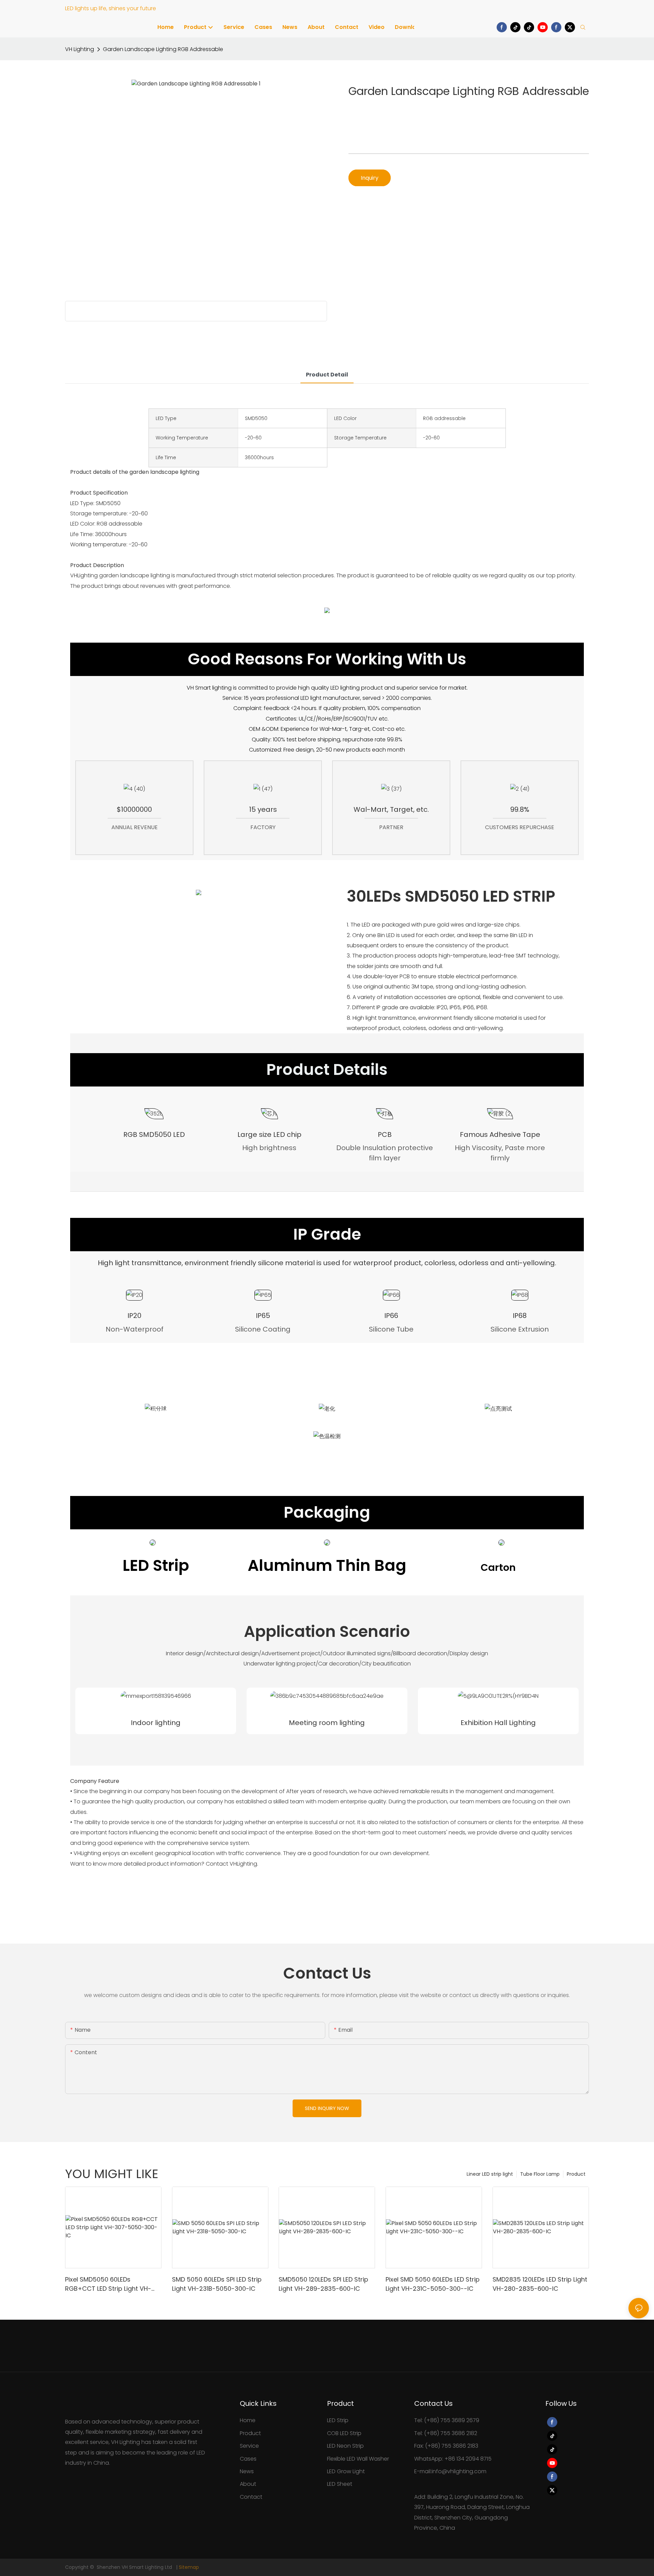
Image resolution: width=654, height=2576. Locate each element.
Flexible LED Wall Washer (358, 2459)
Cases (248, 2459)
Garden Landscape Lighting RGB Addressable (163, 49)
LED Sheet (340, 2484)
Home (248, 2420)
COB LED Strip (344, 2433)
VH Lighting (80, 49)
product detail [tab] (327, 375)
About (248, 2484)
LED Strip (338, 2420)
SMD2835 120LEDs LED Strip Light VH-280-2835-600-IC (540, 2284)
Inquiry (370, 178)
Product (576, 2174)
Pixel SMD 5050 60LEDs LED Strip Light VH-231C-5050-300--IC (433, 2284)
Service (249, 2446)
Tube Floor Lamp (540, 2174)
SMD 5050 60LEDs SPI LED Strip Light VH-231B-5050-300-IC (217, 2284)
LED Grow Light (346, 2471)
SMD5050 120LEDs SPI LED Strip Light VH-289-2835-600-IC (323, 2284)
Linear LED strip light (490, 2174)
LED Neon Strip (345, 2446)
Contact (251, 2497)
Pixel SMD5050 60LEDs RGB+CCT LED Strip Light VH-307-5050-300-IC (108, 2284)
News (247, 2471)
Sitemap (189, 2567)
